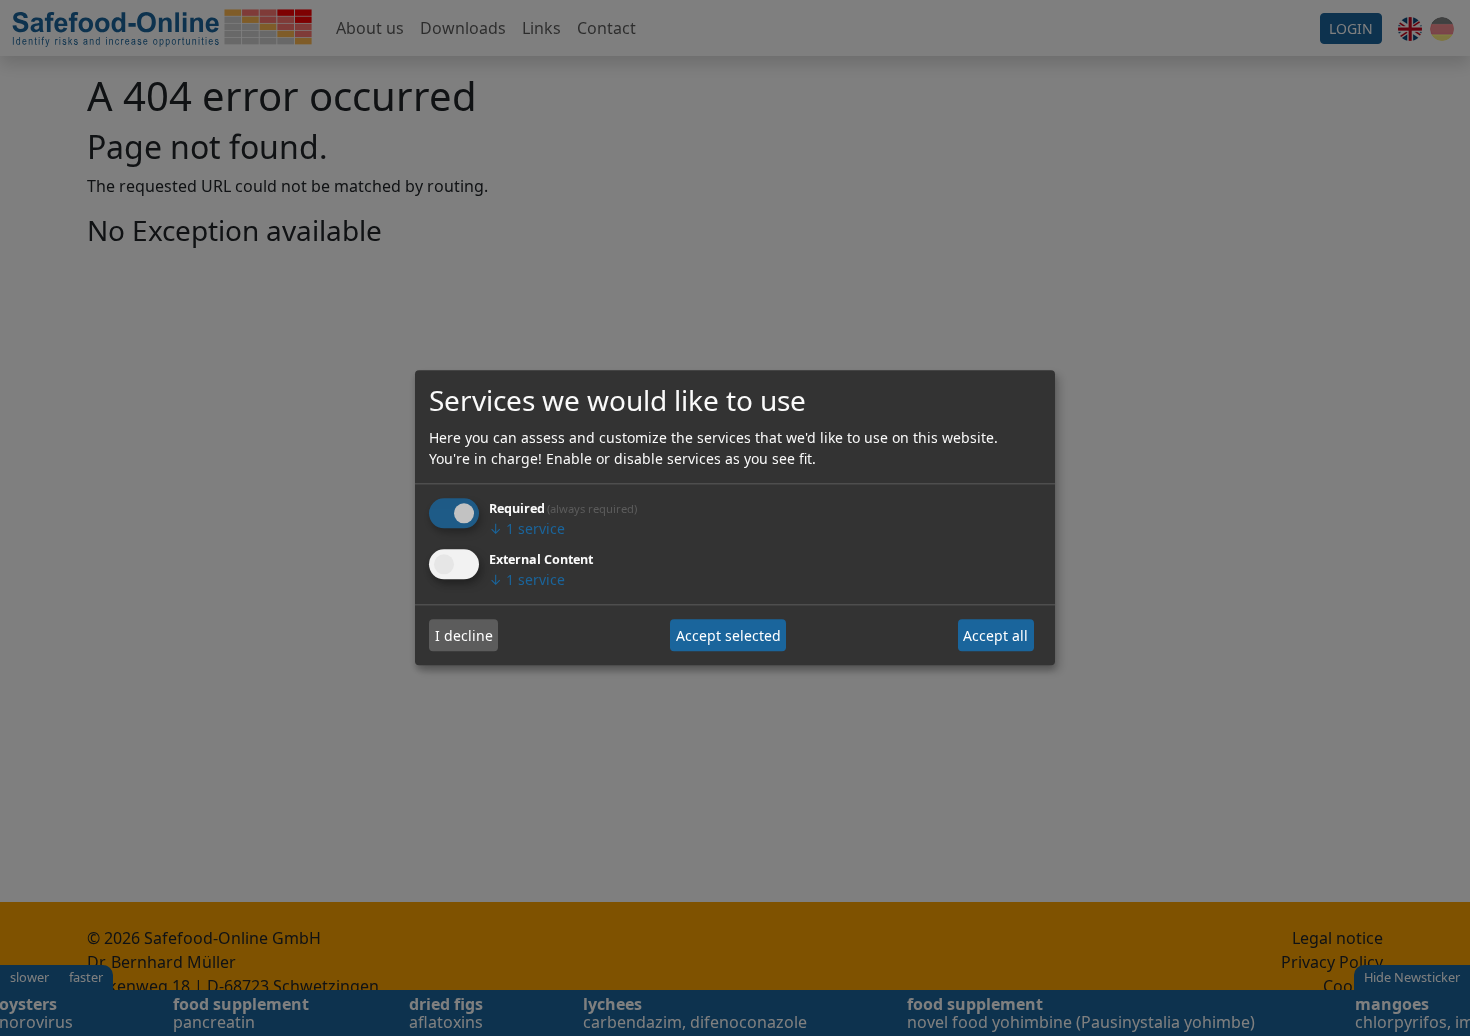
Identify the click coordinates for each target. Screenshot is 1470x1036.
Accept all (995, 635)
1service (527, 529)
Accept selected (728, 635)
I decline (464, 635)
